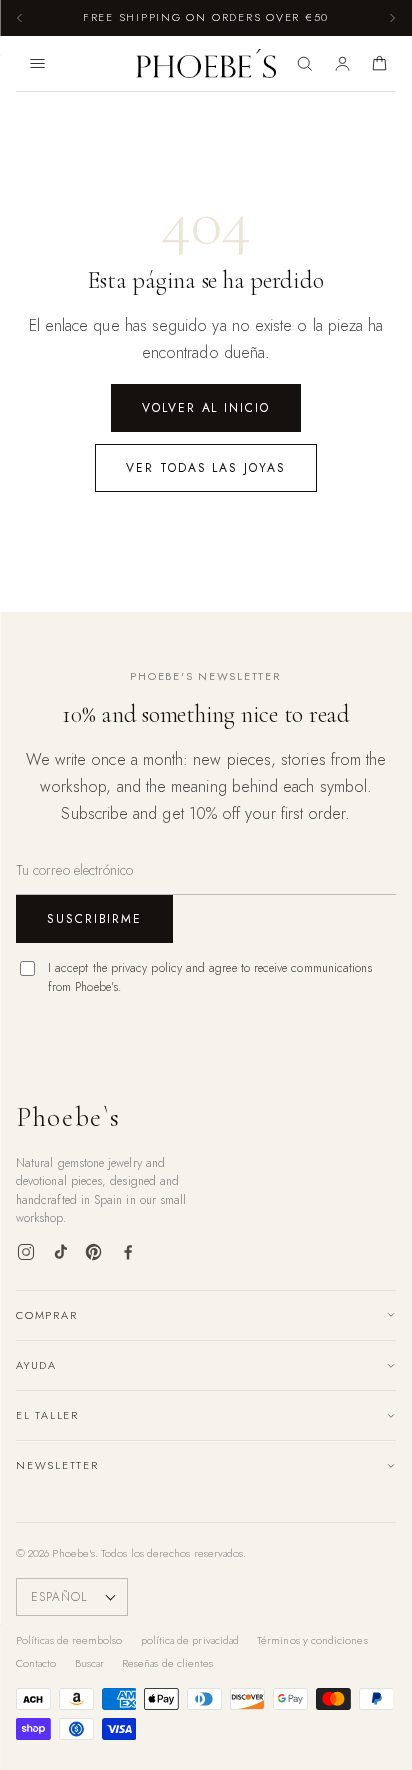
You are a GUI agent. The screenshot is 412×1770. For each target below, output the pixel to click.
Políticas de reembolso (69, 1640)
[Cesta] (379, 64)
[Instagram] (26, 1252)
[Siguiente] (392, 18)
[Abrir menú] (37, 64)
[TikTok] (60, 1252)
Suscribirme (94, 919)
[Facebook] (128, 1252)
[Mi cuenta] (342, 64)
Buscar (89, 1663)
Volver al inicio (206, 408)
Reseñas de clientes (167, 1663)
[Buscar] (304, 64)
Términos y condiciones (312, 1640)
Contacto (36, 1663)
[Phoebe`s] (206, 64)
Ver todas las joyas (205, 468)
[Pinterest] (94, 1252)
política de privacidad (190, 1640)
